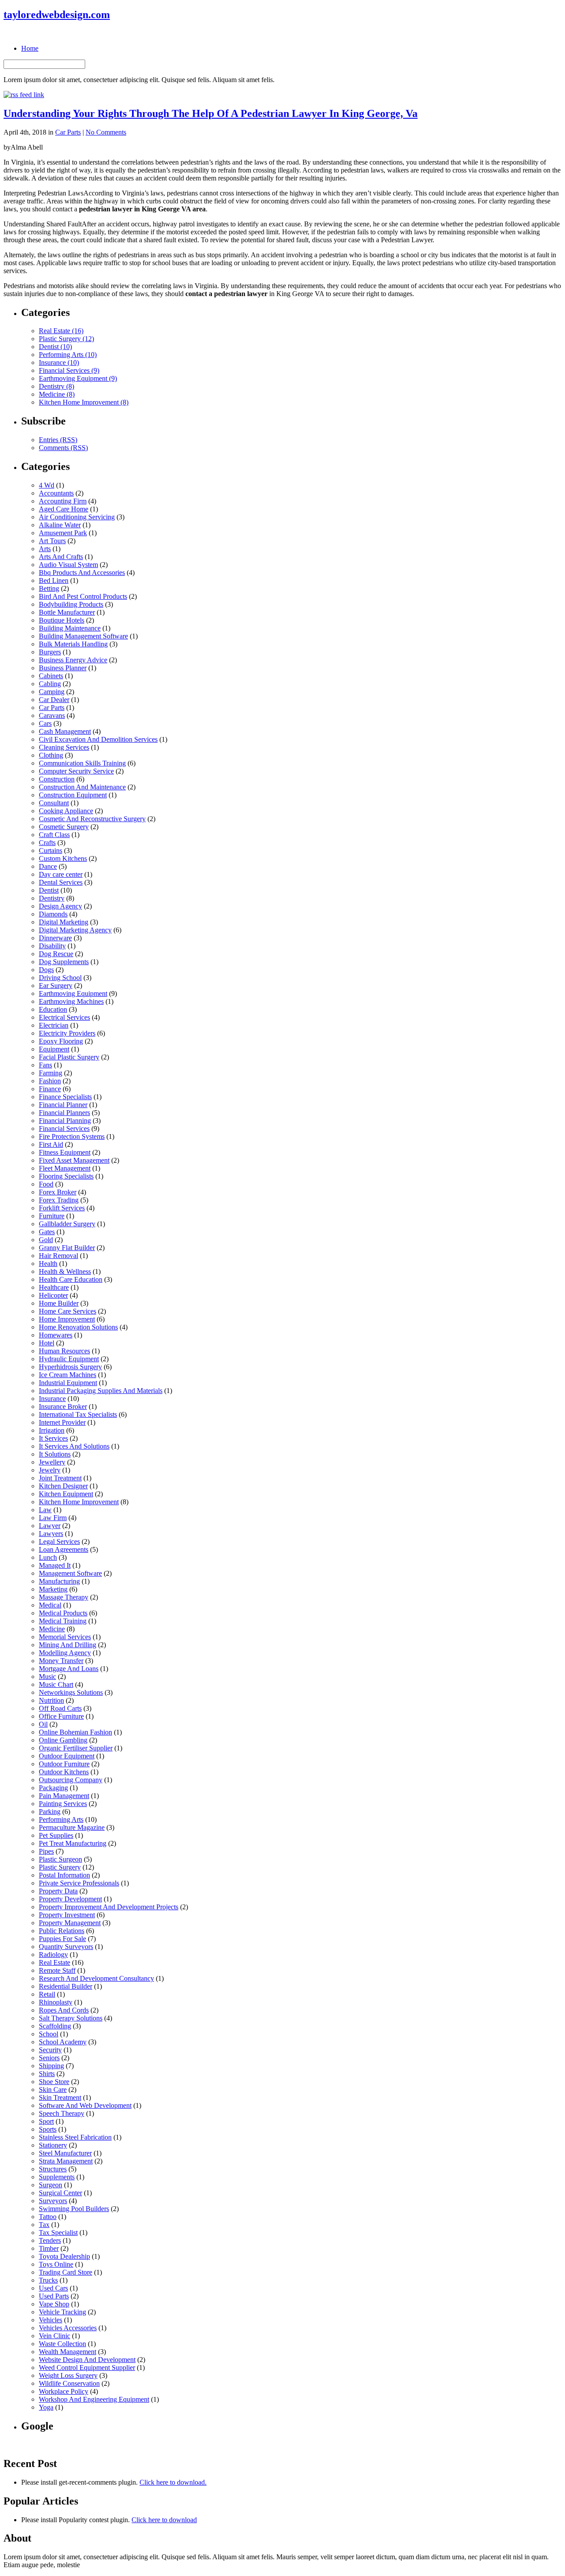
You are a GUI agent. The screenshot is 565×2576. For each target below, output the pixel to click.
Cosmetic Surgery (64, 827)
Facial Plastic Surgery (69, 1057)
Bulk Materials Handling (73, 644)
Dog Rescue (56, 954)
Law (45, 1510)
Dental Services (61, 882)
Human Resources (64, 1351)
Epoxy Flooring (61, 1041)
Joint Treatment (60, 1478)
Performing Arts (61, 1819)
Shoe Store (54, 2082)
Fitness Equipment (65, 1152)
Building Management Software (83, 636)
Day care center (61, 874)
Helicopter (53, 1295)
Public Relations (62, 1931)
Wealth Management (68, 2352)
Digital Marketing (64, 922)
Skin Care (53, 2090)
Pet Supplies (56, 1835)
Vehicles (51, 2320)
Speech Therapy (62, 2113)
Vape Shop (54, 2304)
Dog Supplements (64, 962)
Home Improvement (67, 1319)
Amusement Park (63, 533)
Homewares (56, 1335)
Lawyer (50, 1526)
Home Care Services (68, 1311)
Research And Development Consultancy (96, 1978)
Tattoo (48, 2217)
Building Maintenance (70, 628)
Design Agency (60, 906)
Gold (46, 1240)
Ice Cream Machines (68, 1375)
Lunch (48, 1557)
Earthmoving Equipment (73, 993)
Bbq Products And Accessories (82, 573)
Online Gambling (63, 1740)
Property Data (58, 1891)
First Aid (51, 1144)
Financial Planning (65, 1121)
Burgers (50, 652)
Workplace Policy (64, 2391)
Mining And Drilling (68, 1645)
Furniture (52, 1216)
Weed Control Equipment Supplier (87, 2368)
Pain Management (64, 1796)
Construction (57, 779)
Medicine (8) (57, 394)
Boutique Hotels (62, 620)
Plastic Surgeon (60, 1859)
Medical (50, 1605)
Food (46, 1184)
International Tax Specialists (78, 1414)
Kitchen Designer (63, 1486)
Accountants (56, 493)
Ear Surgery (56, 986)
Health (48, 1264)
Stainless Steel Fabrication (75, 2137)
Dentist (49, 890)
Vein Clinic (55, 2336)
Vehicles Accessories (68, 2328)
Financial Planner (63, 1105)
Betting (49, 588)
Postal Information (64, 1875)
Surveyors (53, 2201)
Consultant (54, 803)
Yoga (46, 2407)
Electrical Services (64, 1017)
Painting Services (63, 1804)
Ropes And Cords (64, 2010)
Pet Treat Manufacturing (73, 1843)
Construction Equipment (73, 795)
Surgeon (51, 2185)
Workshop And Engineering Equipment (94, 2399)
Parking (50, 1812)
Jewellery (52, 1462)
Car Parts (68, 132)
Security (50, 2050)
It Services (53, 1438)
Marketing (53, 1589)
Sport (46, 2121)
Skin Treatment (60, 2097)
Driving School (60, 978)
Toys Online (56, 2264)
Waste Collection (62, 2344)
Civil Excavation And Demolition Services (98, 739)
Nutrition (51, 1700)
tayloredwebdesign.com (57, 15)
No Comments (106, 132)
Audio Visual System (68, 565)
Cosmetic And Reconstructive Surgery (92, 819)
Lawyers (51, 1534)
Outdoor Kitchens (64, 1772)
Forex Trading (59, 1200)
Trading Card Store (66, 2272)
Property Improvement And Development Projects (109, 1907)
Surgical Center (60, 2193)
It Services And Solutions (74, 1446)
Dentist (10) (55, 347)
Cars (45, 723)
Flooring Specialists (66, 1176)
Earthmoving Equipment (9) (78, 378)
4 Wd (47, 485)
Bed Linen (54, 580)
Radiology (53, 1955)
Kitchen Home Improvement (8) (84, 402)
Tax (44, 2225)
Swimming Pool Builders (74, 2209)
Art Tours (52, 541)
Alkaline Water (60, 525)
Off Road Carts (60, 1708)
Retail (47, 1994)
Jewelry (50, 1470)
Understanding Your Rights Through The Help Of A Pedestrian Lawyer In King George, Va (211, 113)
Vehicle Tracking (62, 2312)
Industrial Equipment (68, 1383)
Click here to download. (173, 2482)
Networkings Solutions (71, 1692)
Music (47, 1677)
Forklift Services (62, 1208)
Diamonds (53, 914)
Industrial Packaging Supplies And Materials (101, 1391)
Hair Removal (58, 1256)
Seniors (49, 2058)
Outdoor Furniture (64, 1764)
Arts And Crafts (61, 557)
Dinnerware (55, 938)
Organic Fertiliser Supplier (76, 1748)
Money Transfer (61, 1661)
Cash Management (65, 731)
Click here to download (164, 2520)
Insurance (52, 1399)
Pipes (46, 1851)
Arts (45, 549)
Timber (49, 2248)
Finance (50, 1089)
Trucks (48, 2280)
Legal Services (59, 1541)
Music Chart (56, 1684)
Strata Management (66, 2161)
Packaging (53, 1788)
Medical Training (63, 1621)
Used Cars (53, 2288)
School (49, 2034)
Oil (43, 1724)
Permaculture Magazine (72, 1827)
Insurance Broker (63, 1406)
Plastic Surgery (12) (66, 339)
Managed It (55, 1565)
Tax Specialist (58, 2232)
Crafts (47, 843)
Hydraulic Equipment (69, 1359)
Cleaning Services (64, 747)
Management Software (70, 1573)
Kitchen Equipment (66, 1494)
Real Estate (55, 1962)
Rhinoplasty (56, 2002)
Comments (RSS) (63, 448)
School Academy (63, 2042)
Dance (48, 866)
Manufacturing (59, 1581)
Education (53, 1009)
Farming (51, 1073)
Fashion (50, 1081)
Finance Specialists (65, 1097)
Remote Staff (57, 1970)
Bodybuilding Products (71, 604)
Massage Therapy (64, 1597)
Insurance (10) (59, 362)
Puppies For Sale (62, 1939)
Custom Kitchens (63, 858)
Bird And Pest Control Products (83, 596)
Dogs (46, 970)
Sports (48, 2129)
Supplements (57, 2177)
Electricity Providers (67, 1033)
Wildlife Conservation (69, 2383)
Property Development (70, 1899)
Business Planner (63, 668)
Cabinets (51, 676)
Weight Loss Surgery (68, 2375)
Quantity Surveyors (66, 1947)
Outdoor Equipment (67, 1756)
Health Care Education (71, 1279)
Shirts (47, 2074)
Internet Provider (62, 1422)
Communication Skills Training (82, 763)
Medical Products (63, 1613)
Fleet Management (65, 1168)
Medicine (52, 1629)
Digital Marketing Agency (75, 930)
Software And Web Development (85, 2105)
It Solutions (55, 1454)
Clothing (51, 755)
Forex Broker (58, 1192)
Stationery (53, 2145)
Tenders (50, 2240)
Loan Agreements (64, 1549)
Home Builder (59, 1303)
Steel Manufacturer (65, 2153)
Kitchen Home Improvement (79, 1502)
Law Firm (53, 1518)
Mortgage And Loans (69, 1669)
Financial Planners (64, 1113)
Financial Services (64, 1128)
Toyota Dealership (64, 2256)
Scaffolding (55, 2026)
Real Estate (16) (61, 331)
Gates (47, 1232)
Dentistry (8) (56, 386)
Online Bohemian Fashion (75, 1732)
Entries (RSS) (58, 440)
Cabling (50, 684)
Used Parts (54, 2296)
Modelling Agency (65, 1653)
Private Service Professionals (79, 1883)
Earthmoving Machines (71, 1001)
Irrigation (52, 1430)
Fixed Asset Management (74, 1160)
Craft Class (54, 835)
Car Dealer (54, 700)
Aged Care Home (64, 509)
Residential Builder (66, 1986)
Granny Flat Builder (67, 1248)
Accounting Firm (63, 501)
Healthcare (54, 1287)
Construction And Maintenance (82, 787)
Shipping (51, 2066)
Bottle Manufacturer (67, 612)
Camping (52, 692)
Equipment (54, 1049)
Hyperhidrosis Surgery (70, 1367)
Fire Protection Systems (72, 1136)
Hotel (47, 1343)
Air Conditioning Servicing (77, 517)
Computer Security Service (76, 771)
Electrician (54, 1025)
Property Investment (67, 1915)
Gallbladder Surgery (67, 1224)
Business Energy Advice (73, 660)
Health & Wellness (65, 1271)
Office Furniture (61, 1716)
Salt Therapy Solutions (71, 2018)
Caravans (52, 715)
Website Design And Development (87, 2360)
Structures (53, 2169)
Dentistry (52, 898)
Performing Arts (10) (68, 355)
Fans (45, 1065)
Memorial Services (65, 1637)
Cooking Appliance (66, 811)
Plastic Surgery (60, 1867)
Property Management (70, 1923)
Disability (52, 946)
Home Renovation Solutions (78, 1327)
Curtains (51, 851)
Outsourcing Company (71, 1780)
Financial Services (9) (69, 370)
